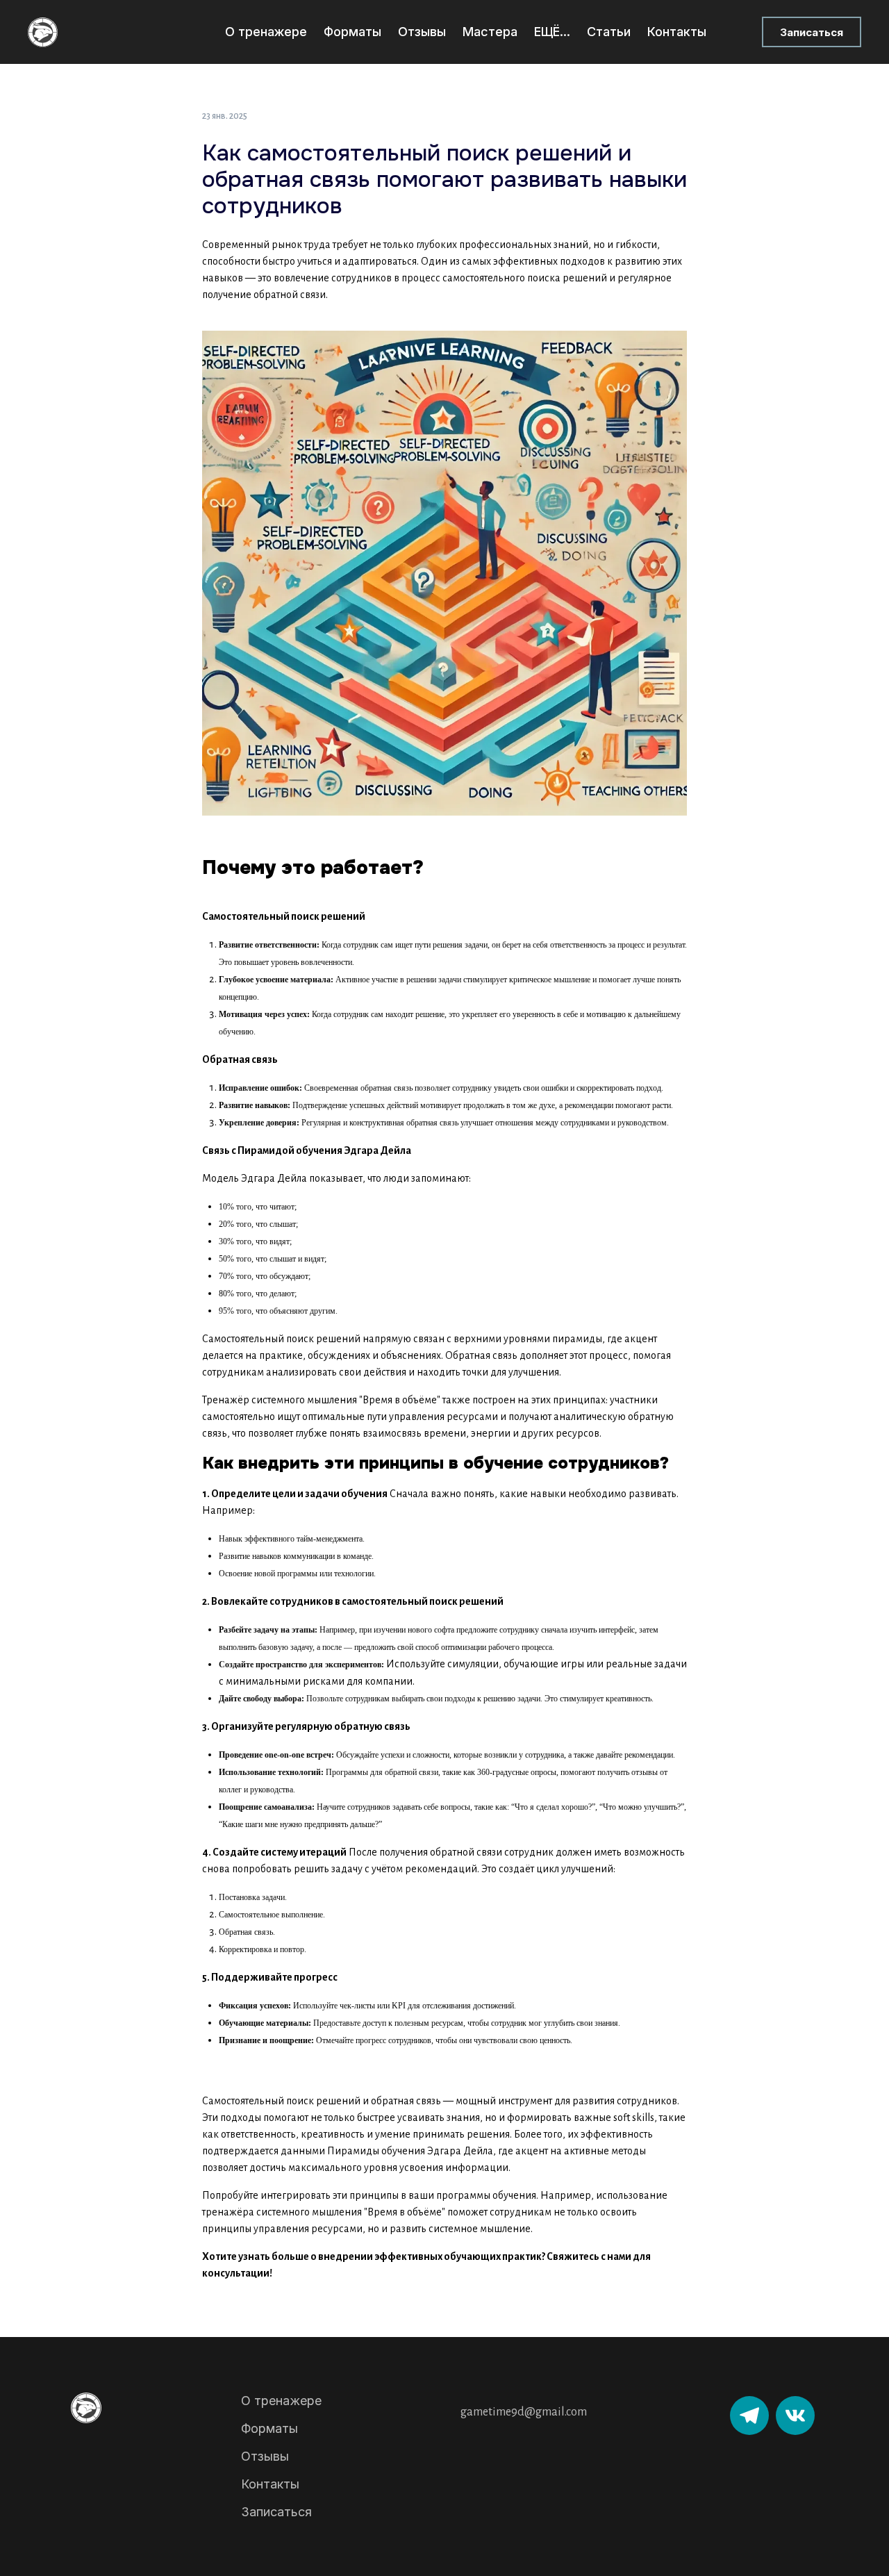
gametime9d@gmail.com (524, 2412)
